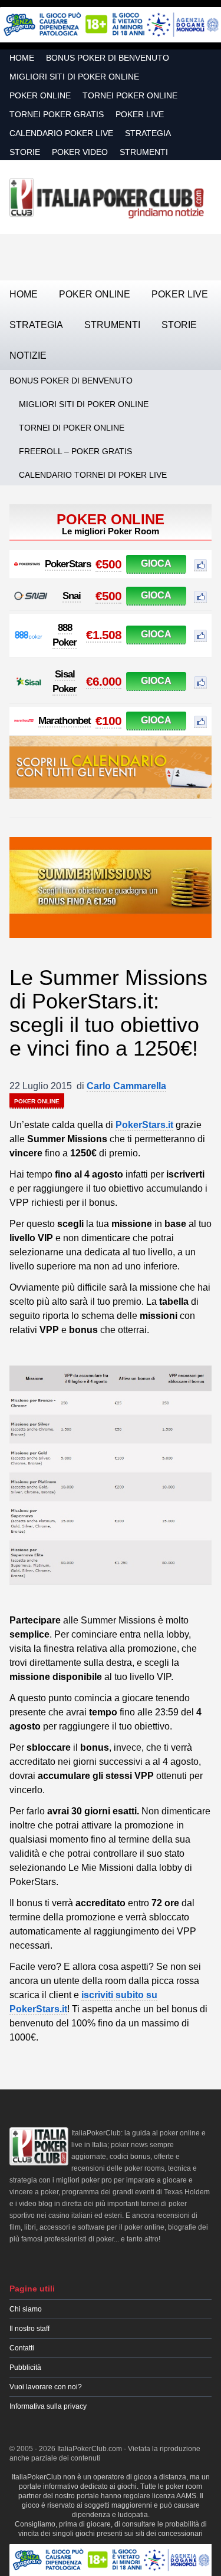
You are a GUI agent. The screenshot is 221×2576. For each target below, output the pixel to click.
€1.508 (104, 635)
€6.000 (104, 681)
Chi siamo (26, 2309)
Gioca (156, 563)
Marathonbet (65, 721)
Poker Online (40, 95)
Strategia (148, 133)
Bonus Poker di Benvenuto (108, 58)
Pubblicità (25, 2367)
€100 (108, 721)
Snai (72, 596)
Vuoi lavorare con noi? (46, 2387)
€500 (108, 564)
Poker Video (80, 152)
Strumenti (144, 152)
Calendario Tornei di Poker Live (93, 475)
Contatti (22, 2348)
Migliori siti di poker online (74, 77)
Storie (25, 152)
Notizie (28, 356)
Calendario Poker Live (61, 133)
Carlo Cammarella (126, 1086)
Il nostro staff (29, 2329)
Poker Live (140, 114)
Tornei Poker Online (130, 95)
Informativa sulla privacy (48, 2406)
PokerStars (68, 564)
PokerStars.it (144, 1125)
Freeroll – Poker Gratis (75, 451)
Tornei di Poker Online (72, 428)
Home (22, 58)
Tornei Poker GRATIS (57, 114)
